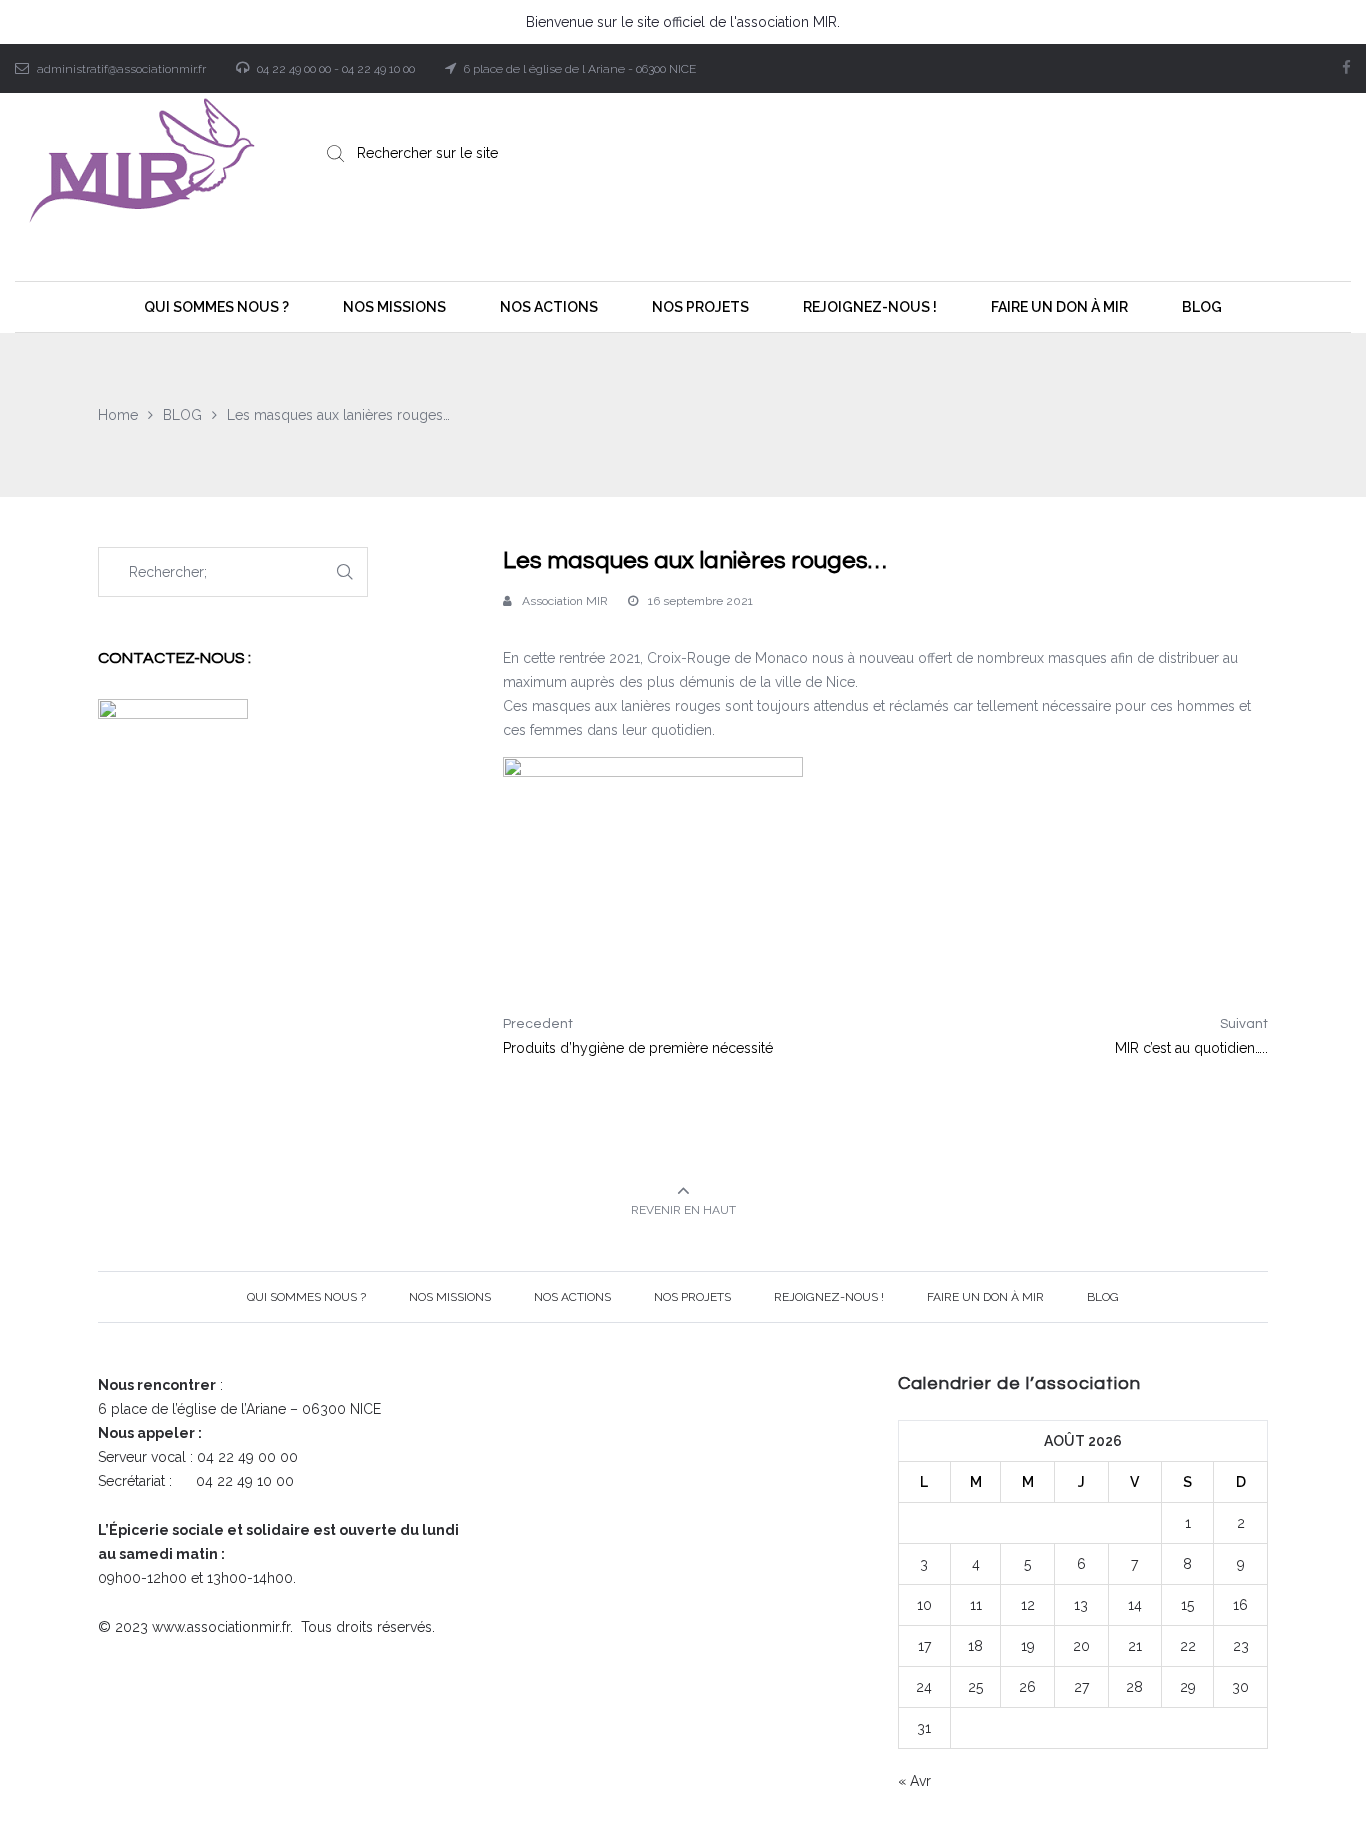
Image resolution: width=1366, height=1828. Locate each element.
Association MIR (565, 601)
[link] (727, 658)
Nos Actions (572, 1297)
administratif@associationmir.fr (121, 69)
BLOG (1103, 1297)
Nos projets (692, 1297)
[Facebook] (1346, 68)
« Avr (914, 1781)
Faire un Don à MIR (985, 1297)
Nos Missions (450, 1297)
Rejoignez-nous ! (829, 1297)
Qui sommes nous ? (306, 1297)
